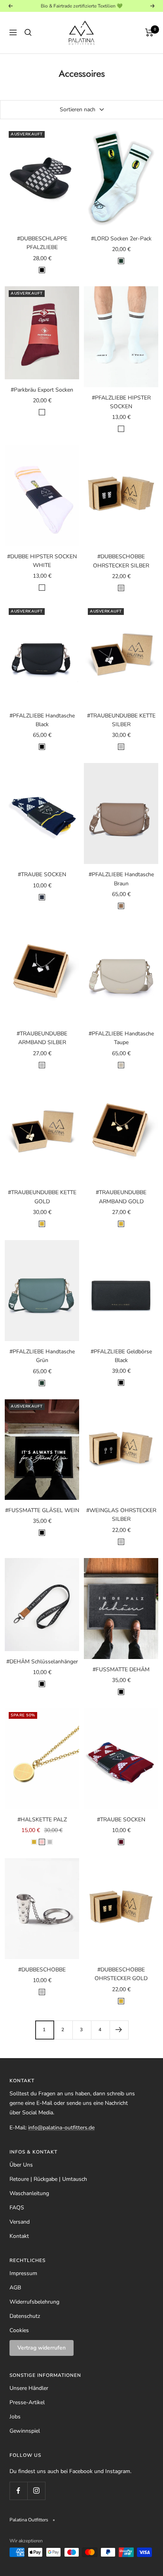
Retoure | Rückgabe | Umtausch (48, 2179)
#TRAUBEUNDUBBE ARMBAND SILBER (42, 1038)
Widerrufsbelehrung (34, 2302)
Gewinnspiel (25, 2431)
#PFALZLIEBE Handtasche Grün (42, 1356)
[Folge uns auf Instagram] (36, 2491)
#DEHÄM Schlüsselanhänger (42, 1662)
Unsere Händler (29, 2388)
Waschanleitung (29, 2193)
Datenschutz (25, 2316)
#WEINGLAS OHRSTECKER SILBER (121, 1515)
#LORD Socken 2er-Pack (121, 239)
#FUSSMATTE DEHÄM (121, 1669)
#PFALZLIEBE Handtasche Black (42, 720)
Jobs (15, 2417)
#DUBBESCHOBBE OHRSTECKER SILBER (121, 561)
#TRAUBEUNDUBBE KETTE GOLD (42, 1197)
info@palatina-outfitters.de (61, 2128)
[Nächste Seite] (119, 2030)
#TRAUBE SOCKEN (42, 874)
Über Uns (21, 2165)
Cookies (19, 2330)
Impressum (23, 2273)
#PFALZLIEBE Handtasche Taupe (121, 1038)
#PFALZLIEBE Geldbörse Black (121, 1356)
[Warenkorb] (149, 32)
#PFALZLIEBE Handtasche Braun (121, 879)
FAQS (17, 2208)
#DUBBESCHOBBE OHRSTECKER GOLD (121, 1974)
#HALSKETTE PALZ (42, 1820)
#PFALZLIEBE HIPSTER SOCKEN (121, 402)
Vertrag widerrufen (42, 2348)
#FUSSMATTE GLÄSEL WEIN (42, 1510)
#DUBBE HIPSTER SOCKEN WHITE (42, 561)
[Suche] (28, 32)
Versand (20, 2222)
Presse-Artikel (27, 2402)
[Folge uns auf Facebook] (18, 2491)
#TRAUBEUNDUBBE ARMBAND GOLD (121, 1197)
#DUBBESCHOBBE (42, 1970)
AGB (15, 2288)
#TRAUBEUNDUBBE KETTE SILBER (121, 720)
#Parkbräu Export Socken (42, 390)
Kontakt (19, 2236)
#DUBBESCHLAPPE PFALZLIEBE (42, 243)
